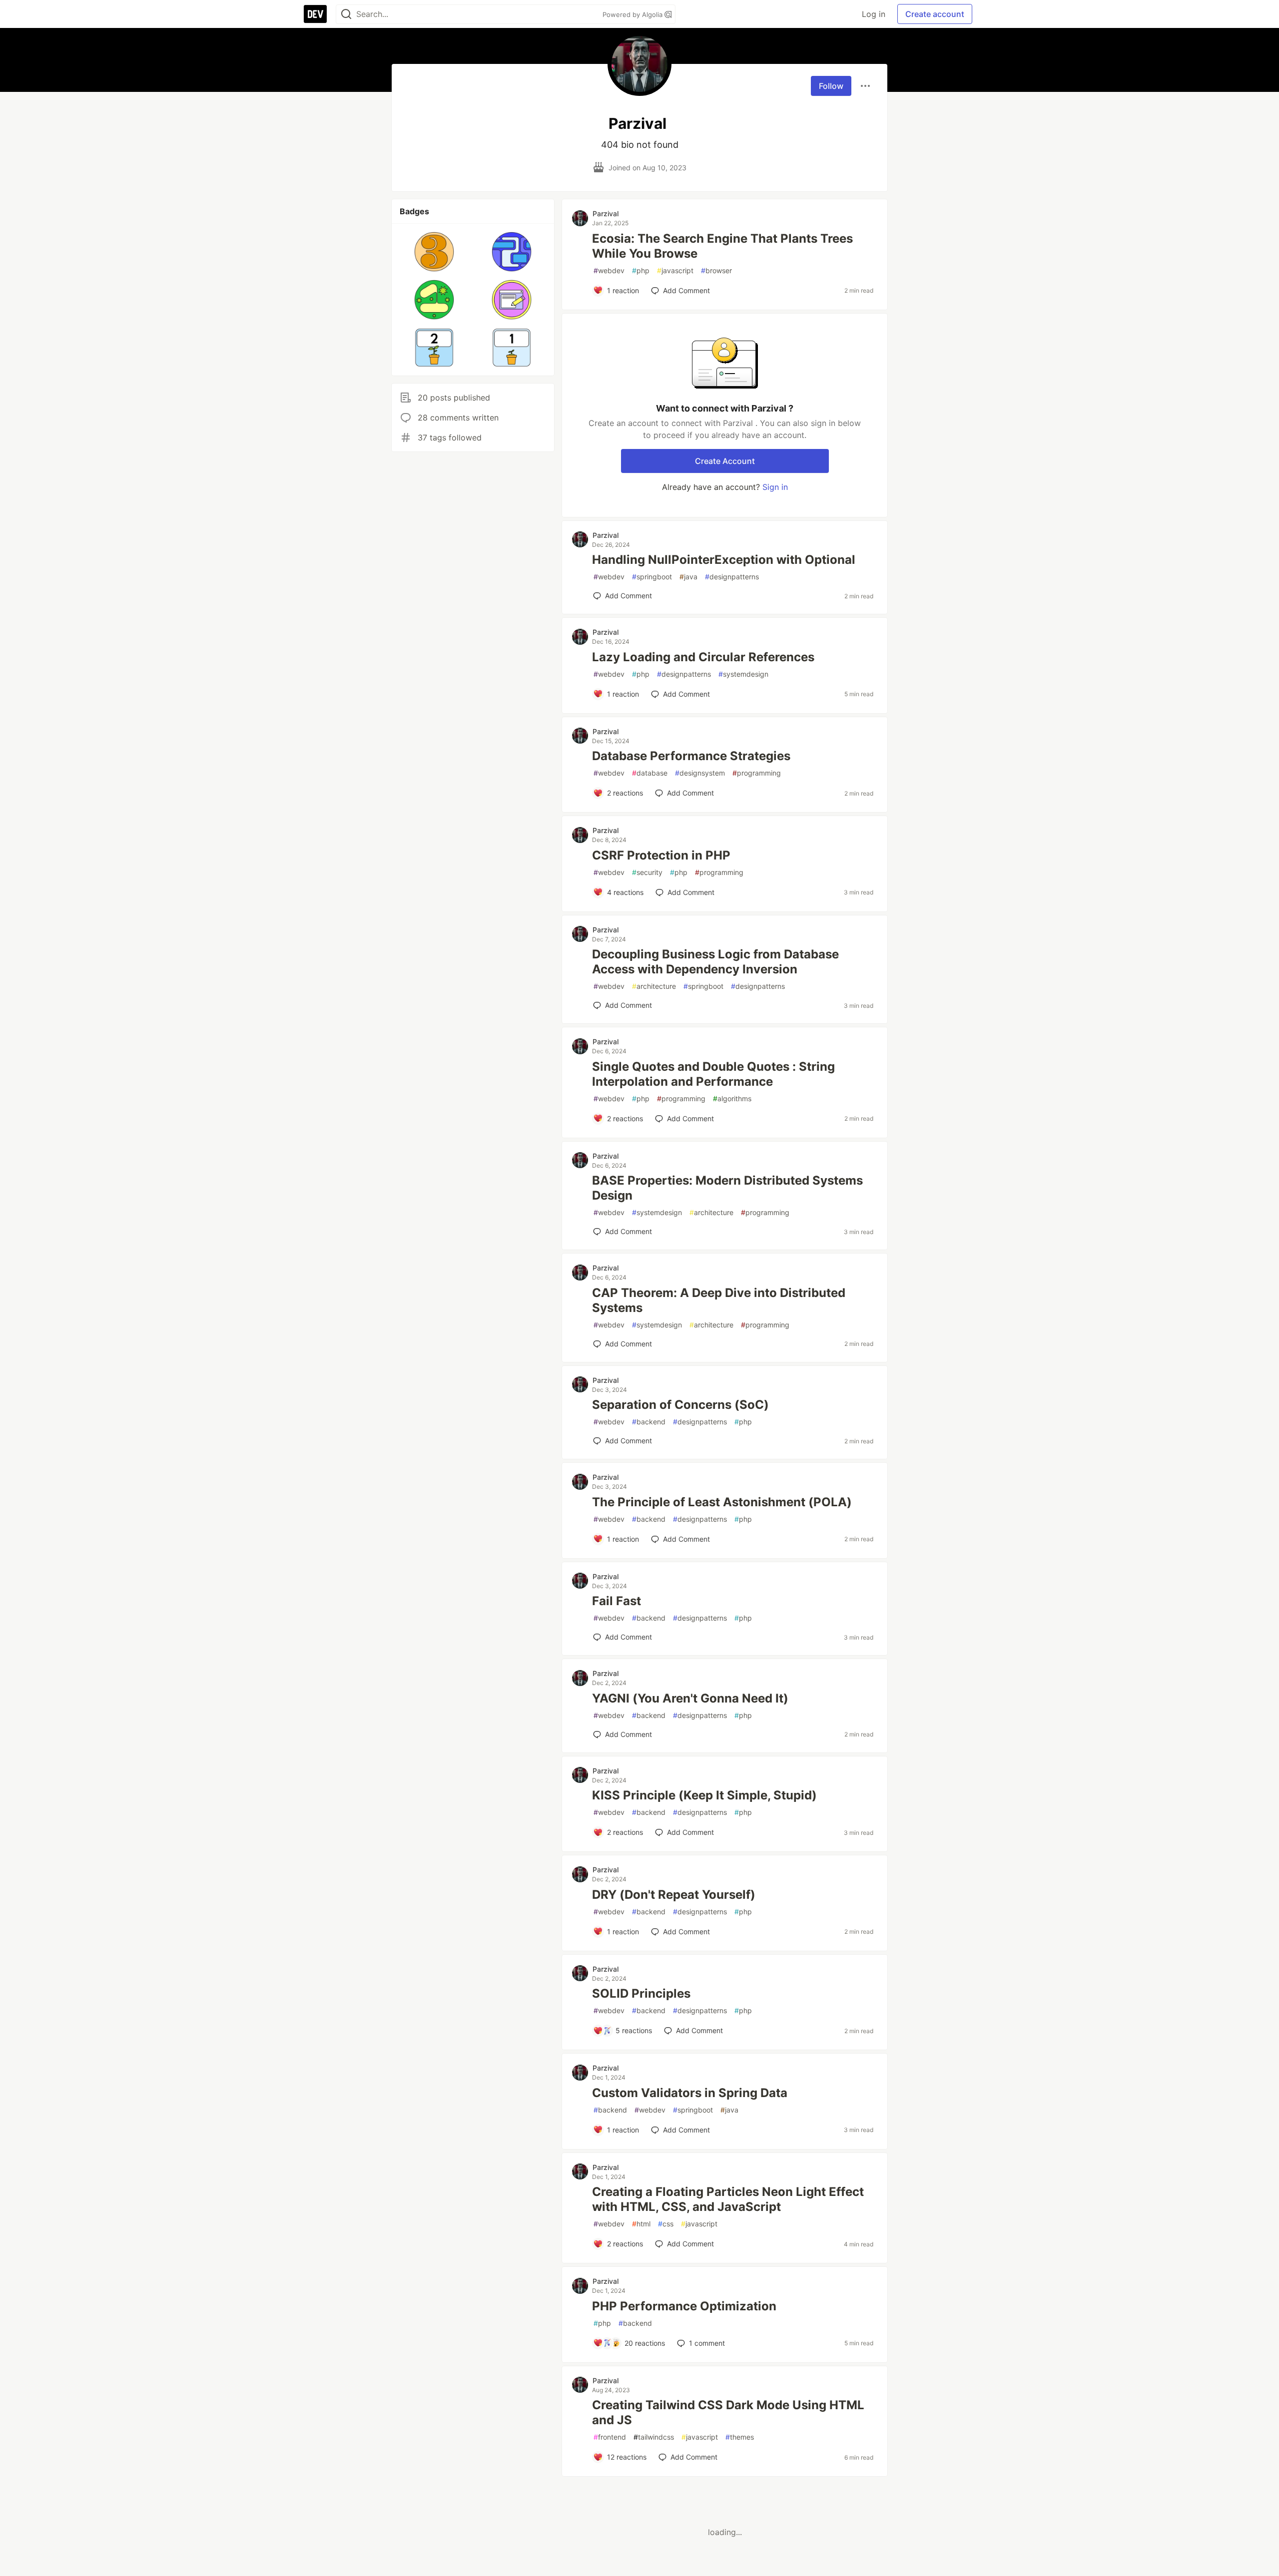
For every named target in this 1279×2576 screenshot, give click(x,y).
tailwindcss (654, 2437)
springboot (652, 577)
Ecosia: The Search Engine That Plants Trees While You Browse (722, 246)
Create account (935, 14)
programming (757, 773)
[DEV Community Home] (315, 14)
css (666, 2224)
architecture (654, 986)
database (650, 773)
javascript (675, 270)
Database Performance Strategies (691, 756)
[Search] (346, 14)
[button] (434, 252)
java (688, 577)
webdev (609, 270)
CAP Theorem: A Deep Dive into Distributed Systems (719, 1300)
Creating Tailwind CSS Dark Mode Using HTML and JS (728, 2412)
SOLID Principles (641, 1993)
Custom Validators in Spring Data (690, 2093)
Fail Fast (617, 1601)
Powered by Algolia (634, 14)
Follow (831, 86)
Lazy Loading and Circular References (703, 657)
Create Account (725, 461)
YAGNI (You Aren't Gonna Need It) (690, 1698)
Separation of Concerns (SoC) (680, 1405)
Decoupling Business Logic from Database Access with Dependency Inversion (715, 962)
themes (740, 2437)
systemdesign (743, 674)
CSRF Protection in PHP (661, 855)
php (641, 270)
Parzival (606, 214)
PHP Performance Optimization (684, 2306)
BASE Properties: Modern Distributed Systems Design (727, 1188)
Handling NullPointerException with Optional (724, 560)
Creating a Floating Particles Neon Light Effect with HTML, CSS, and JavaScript (728, 2199)
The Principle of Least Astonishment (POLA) (722, 1502)
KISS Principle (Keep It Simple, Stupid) (704, 1795)
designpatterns (732, 577)
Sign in (775, 487)
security (647, 872)
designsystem (700, 773)
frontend (610, 2437)
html (641, 2224)
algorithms (732, 1098)
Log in (874, 14)
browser (716, 270)
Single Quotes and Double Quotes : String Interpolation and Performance (713, 1074)
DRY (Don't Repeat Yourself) (674, 1895)
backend (649, 1422)
